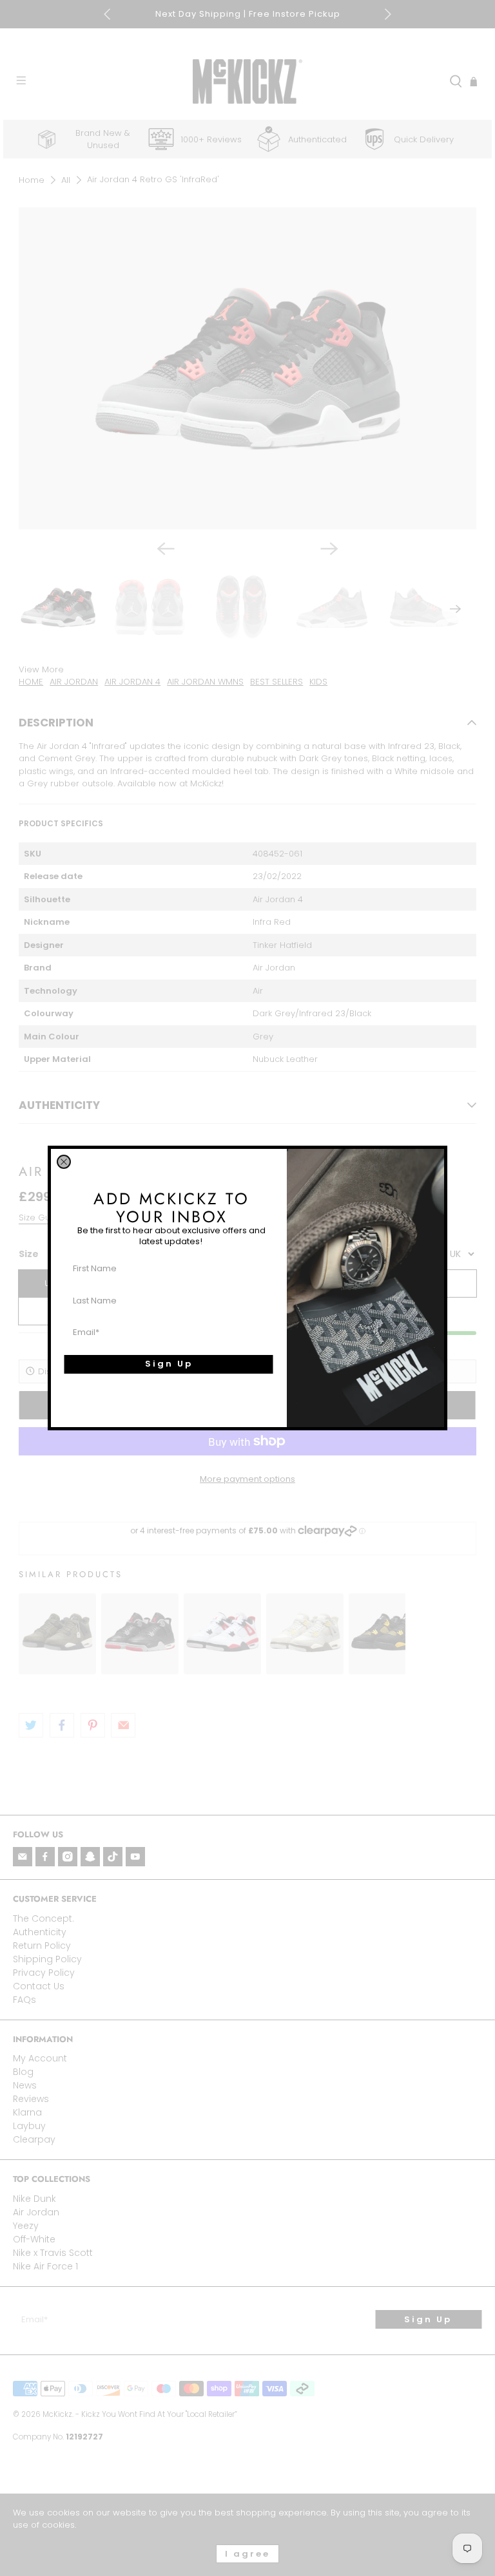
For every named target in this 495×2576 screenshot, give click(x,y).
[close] (64, 1162)
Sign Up (169, 1364)
